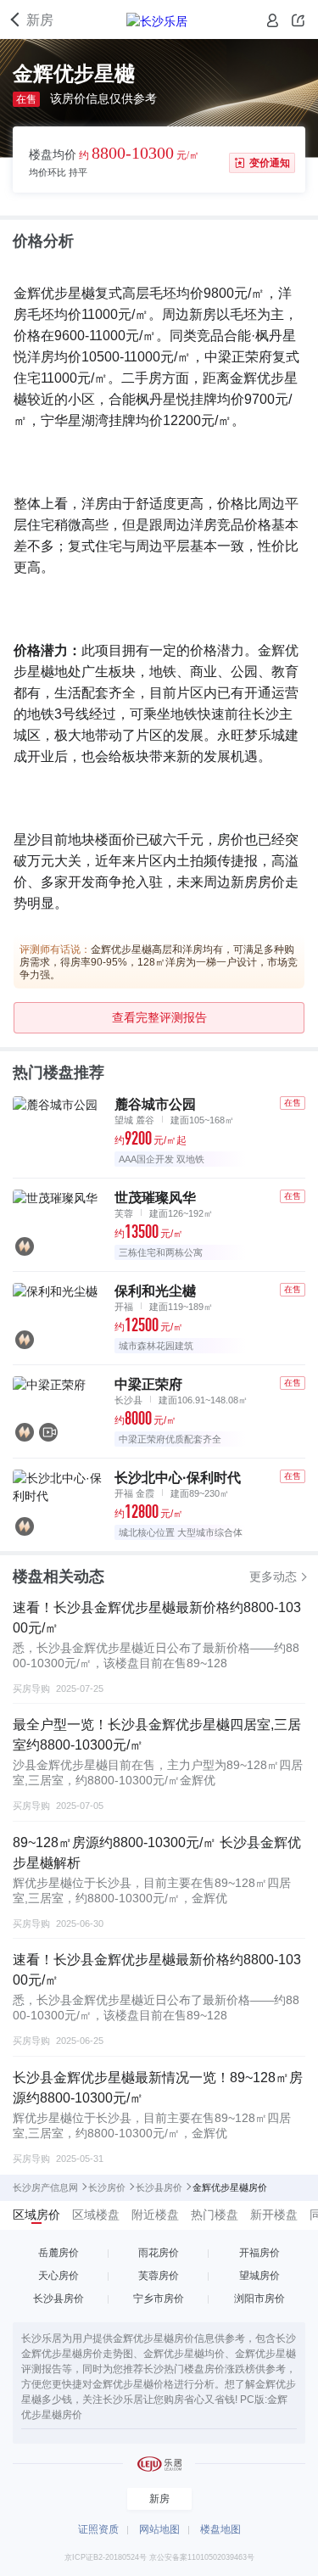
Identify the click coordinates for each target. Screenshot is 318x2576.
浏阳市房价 (259, 2299)
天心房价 (59, 2276)
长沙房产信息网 (45, 2187)
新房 (40, 20)
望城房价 (259, 2276)
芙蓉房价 (159, 2276)
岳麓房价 (59, 2253)
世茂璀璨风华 (155, 1198)
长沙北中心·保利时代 (178, 1478)
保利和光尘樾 (155, 1291)
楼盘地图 (220, 2529)
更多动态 (273, 1576)
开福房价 (259, 2253)
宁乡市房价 (159, 2299)
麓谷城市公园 (155, 1104)
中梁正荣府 (148, 1384)
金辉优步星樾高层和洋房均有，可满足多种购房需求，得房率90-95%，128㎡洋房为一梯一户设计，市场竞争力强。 (159, 962)
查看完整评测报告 (159, 1017)
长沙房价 (107, 2187)
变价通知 (270, 163)
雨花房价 (159, 2253)
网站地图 (159, 2529)
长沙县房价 (159, 2187)
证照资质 (98, 2529)
